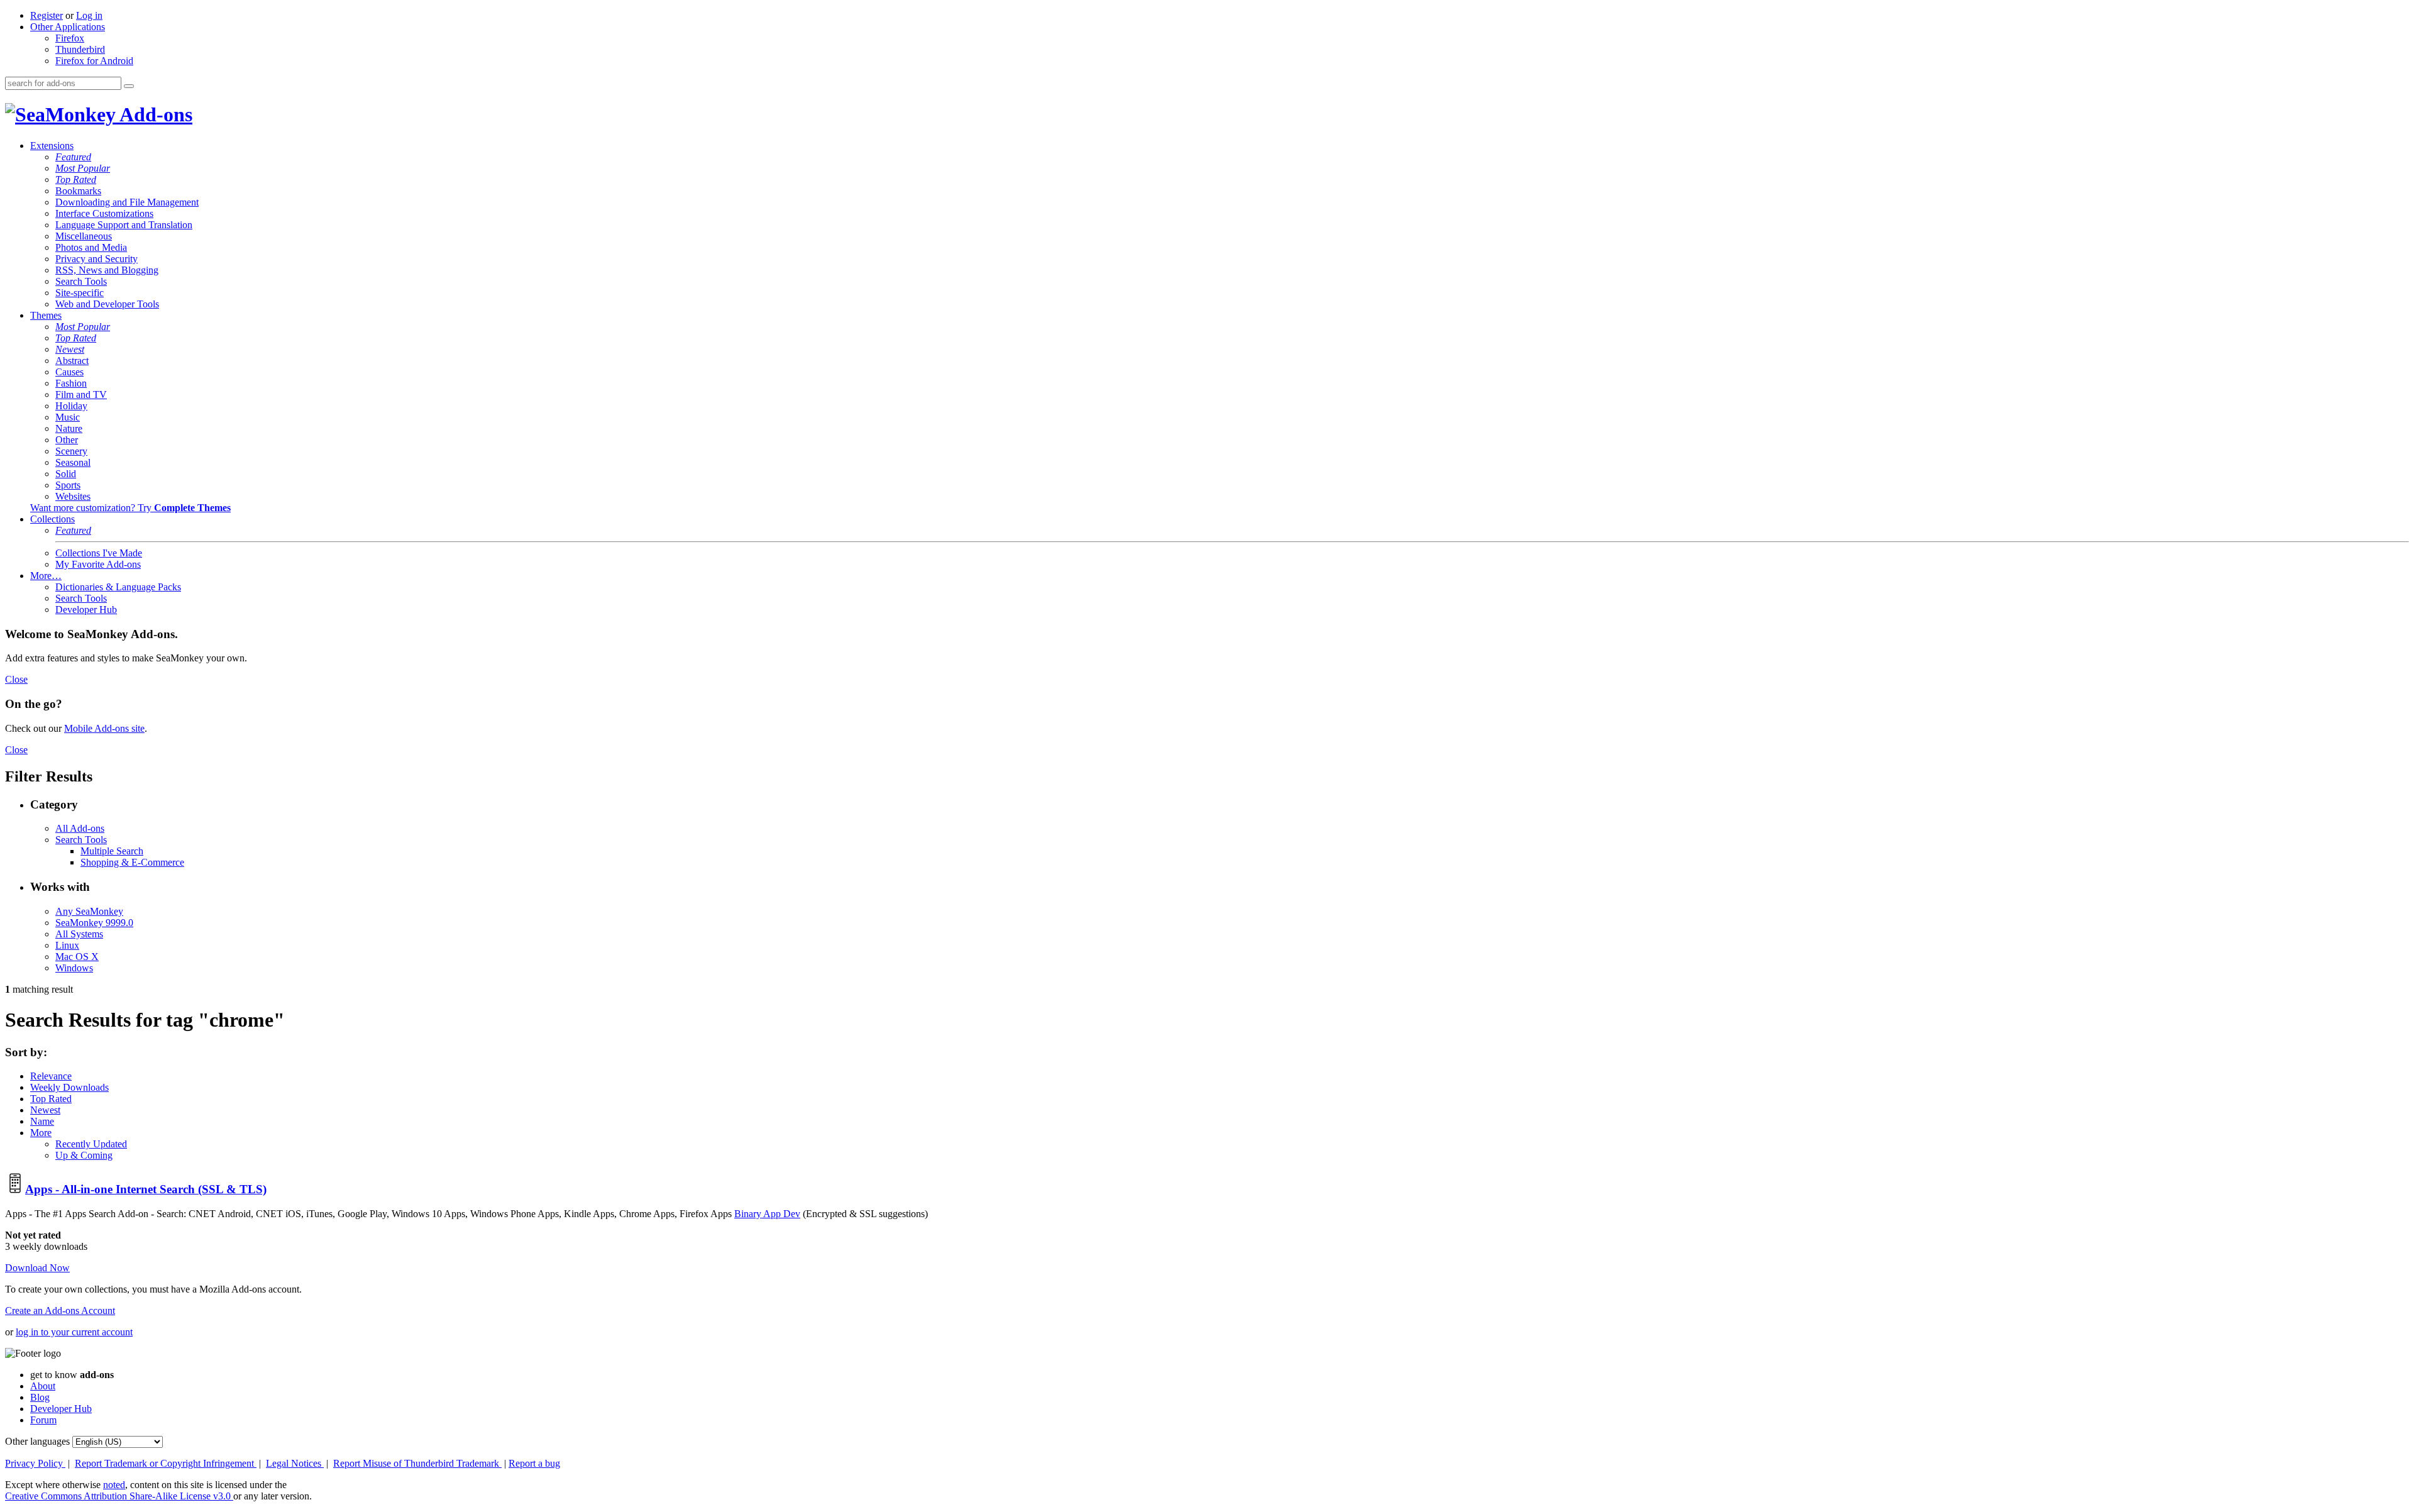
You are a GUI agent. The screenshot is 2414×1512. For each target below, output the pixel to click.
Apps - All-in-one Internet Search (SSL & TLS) (146, 1189)
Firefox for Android (94, 61)
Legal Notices (295, 1463)
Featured (73, 157)
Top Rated (76, 179)
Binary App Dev (767, 1214)
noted (114, 1485)
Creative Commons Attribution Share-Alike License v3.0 (119, 1496)
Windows (74, 968)
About (43, 1386)
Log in (89, 15)
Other (67, 440)
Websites (73, 496)
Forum (43, 1420)
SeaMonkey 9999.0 (94, 923)
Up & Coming (84, 1155)
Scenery (71, 451)
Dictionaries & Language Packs (118, 587)
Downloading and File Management (127, 202)
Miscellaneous (84, 236)
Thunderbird (80, 49)
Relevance (51, 1076)
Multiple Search (112, 851)
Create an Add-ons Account (60, 1311)
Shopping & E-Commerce (132, 862)
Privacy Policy (35, 1463)
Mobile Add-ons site (104, 728)
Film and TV (81, 395)
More (41, 1133)
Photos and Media (91, 247)
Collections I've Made (99, 553)
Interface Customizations (104, 213)
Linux (67, 945)
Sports (68, 485)
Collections (52, 519)
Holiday (71, 406)
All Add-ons (80, 828)
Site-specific (80, 293)
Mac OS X (77, 957)
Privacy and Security (96, 259)
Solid (66, 474)
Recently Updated (91, 1144)
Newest (70, 349)
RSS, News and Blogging (107, 270)
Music (68, 417)
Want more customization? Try (130, 508)
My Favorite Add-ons (98, 564)
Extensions (52, 146)
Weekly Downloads (69, 1087)
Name (42, 1121)
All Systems (79, 934)
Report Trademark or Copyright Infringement (166, 1463)
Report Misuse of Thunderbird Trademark (417, 1463)
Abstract (72, 361)
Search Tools (81, 281)
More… (46, 576)
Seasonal (73, 462)
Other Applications (68, 27)
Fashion (71, 383)
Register (47, 15)
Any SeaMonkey (89, 911)
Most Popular (83, 168)
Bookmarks (78, 191)
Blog (40, 1397)
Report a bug (534, 1463)
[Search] (129, 86)
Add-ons (154, 114)
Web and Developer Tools (107, 304)
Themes (46, 315)
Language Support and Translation (124, 225)
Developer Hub (86, 610)
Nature (69, 428)
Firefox (70, 38)
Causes (69, 372)
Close (16, 679)
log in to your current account (74, 1332)
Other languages (37, 1441)
